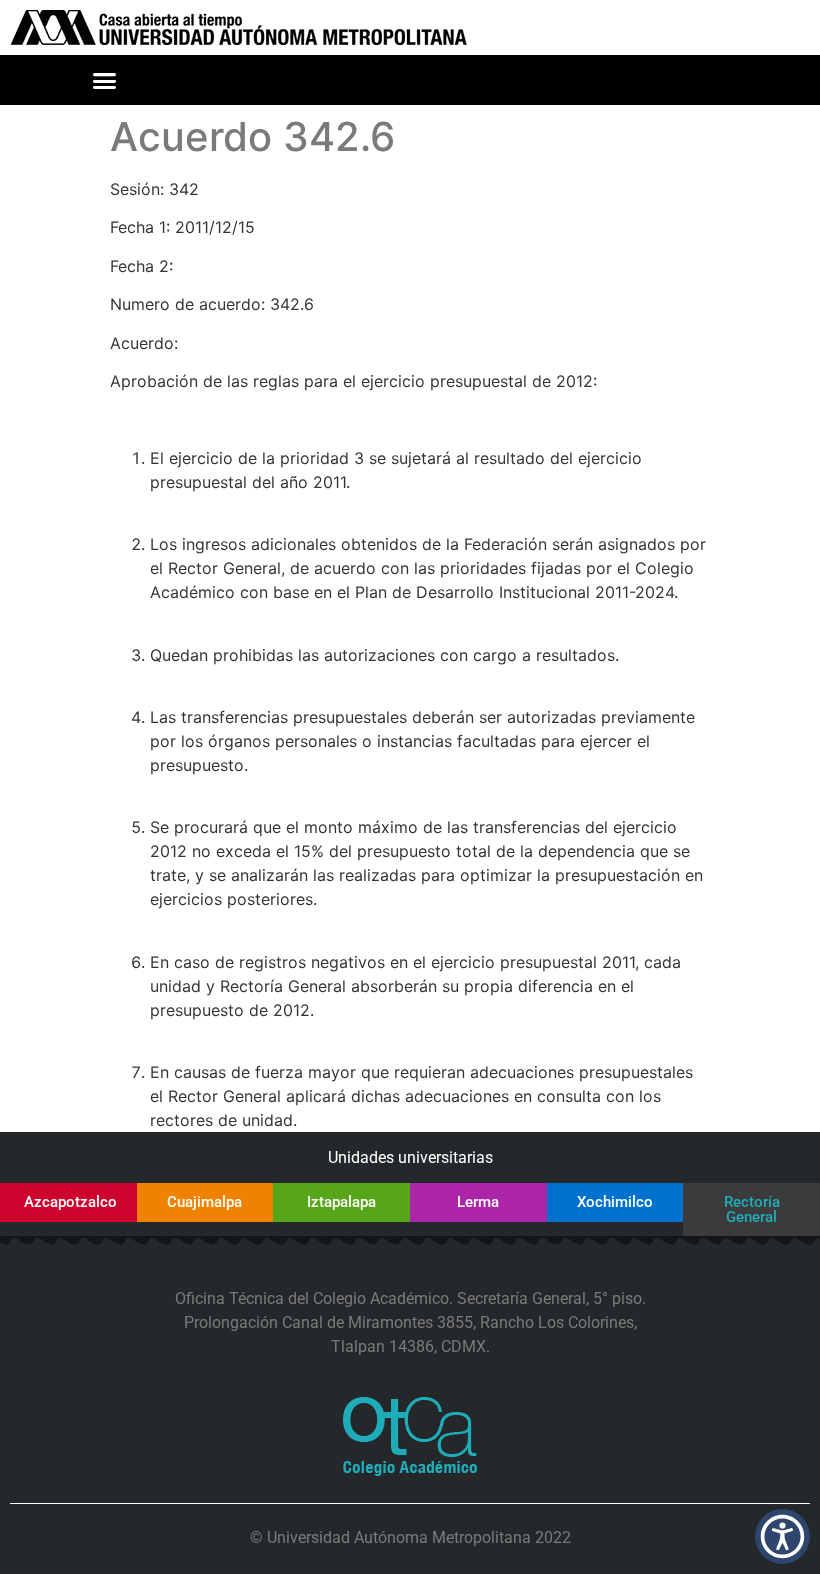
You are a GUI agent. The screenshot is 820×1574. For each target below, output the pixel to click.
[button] (105, 80)
